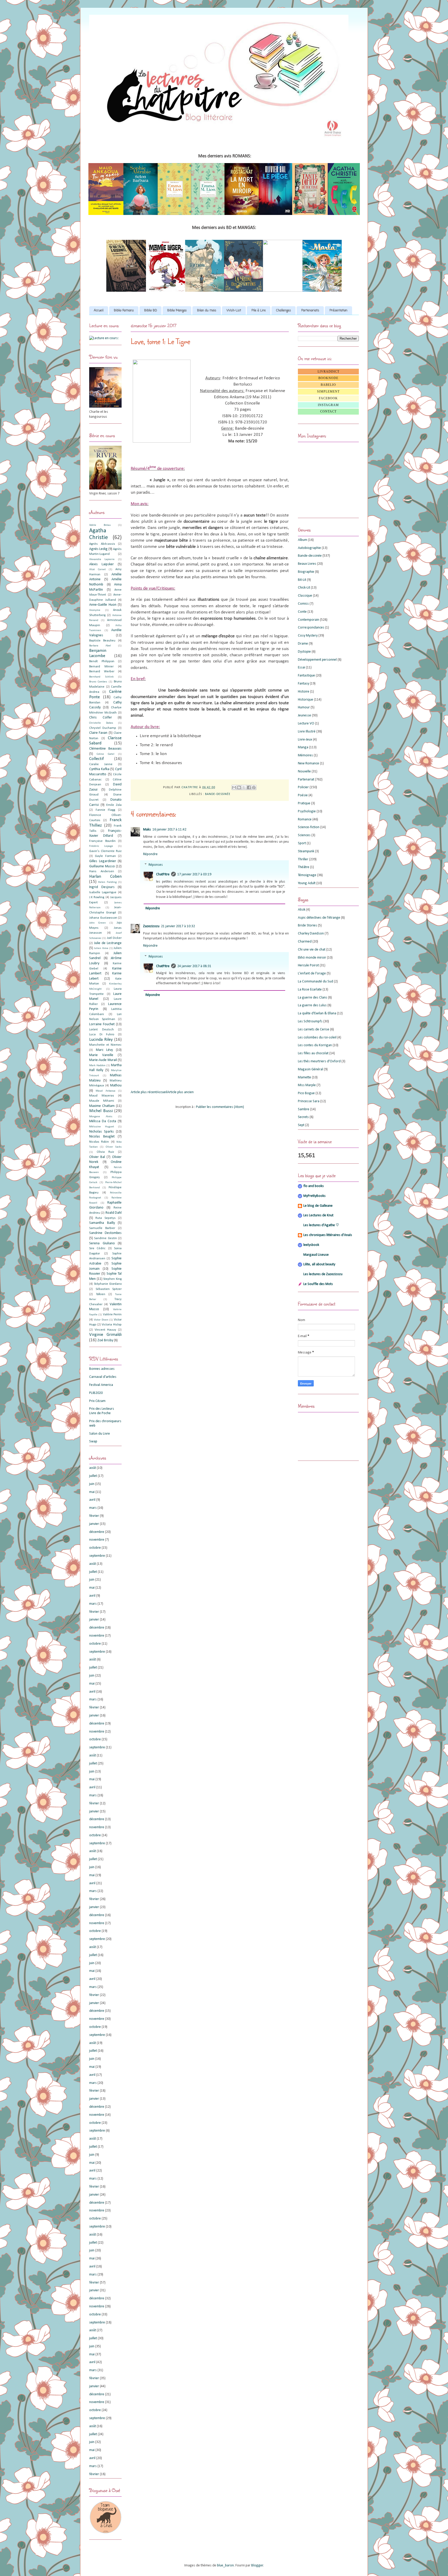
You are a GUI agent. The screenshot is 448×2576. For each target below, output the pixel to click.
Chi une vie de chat (312, 950)
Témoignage (307, 875)
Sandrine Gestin (105, 1238)
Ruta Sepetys (105, 1218)
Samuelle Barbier (102, 1228)
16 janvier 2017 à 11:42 (169, 830)
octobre (95, 1548)
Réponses (156, 865)
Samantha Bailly (102, 1223)
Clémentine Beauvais (105, 749)
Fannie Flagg (106, 810)
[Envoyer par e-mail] (234, 787)
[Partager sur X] (244, 787)
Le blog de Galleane (318, 1206)
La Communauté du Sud (316, 982)
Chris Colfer (101, 718)
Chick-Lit (304, 588)
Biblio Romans (124, 311)
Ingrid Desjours (102, 887)
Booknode (328, 378)
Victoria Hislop (112, 1325)
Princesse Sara (309, 1101)
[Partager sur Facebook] (249, 787)
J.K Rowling (97, 897)
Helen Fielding (107, 882)
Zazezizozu (151, 926)
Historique (306, 700)
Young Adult (307, 883)
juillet (93, 1476)
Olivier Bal (97, 1157)
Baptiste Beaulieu (102, 641)
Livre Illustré (307, 732)
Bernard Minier (101, 667)
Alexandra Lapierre (102, 559)
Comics (303, 604)
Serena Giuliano (102, 1243)
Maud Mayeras (102, 1096)
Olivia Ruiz (106, 1152)
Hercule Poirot (308, 965)
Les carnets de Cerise (314, 1029)
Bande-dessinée (218, 794)
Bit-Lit (302, 580)
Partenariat (306, 780)
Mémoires (305, 755)
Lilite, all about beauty (319, 1264)
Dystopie (304, 652)
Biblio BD (150, 311)
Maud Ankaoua (105, 1091)
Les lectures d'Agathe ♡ (321, 1225)
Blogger (257, 2565)
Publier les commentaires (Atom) (220, 1107)
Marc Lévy (104, 1050)
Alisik (302, 910)
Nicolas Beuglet (102, 1137)
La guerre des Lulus (312, 1005)
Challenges (283, 311)
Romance (305, 819)
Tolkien (101, 1294)
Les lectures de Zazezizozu (323, 1274)
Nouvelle (304, 772)
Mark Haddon (97, 1066)
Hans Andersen (102, 871)
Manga (303, 747)
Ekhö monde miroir (312, 958)
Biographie (306, 572)
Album (303, 540)
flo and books (314, 1186)
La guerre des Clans (313, 998)
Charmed (305, 942)
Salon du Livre (100, 1434)
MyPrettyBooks (314, 1196)
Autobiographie (309, 548)
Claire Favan (98, 733)
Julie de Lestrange (108, 943)
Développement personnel (317, 660)
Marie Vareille (101, 1055)
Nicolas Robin (99, 1142)
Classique (305, 596)
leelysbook (311, 1245)
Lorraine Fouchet (102, 1024)
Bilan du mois (207, 311)
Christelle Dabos (101, 723)
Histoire (304, 692)
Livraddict (328, 372)
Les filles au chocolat (313, 1053)
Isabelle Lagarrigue (103, 892)
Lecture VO (306, 724)
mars (93, 1508)
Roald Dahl (114, 1213)
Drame (303, 644)
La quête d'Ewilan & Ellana (317, 1013)
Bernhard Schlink (101, 677)
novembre (97, 1540)
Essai (302, 668)
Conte (302, 612)
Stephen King (112, 1279)
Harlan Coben (105, 877)
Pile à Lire (259, 311)
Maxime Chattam (102, 1106)
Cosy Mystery (308, 636)
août (93, 1468)
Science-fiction (309, 827)
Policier (303, 787)
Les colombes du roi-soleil (317, 1038)
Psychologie (307, 811)
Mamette (304, 1077)
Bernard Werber (102, 672)
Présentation (338, 311)
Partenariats (310, 311)
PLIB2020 (96, 1393)
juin (92, 1484)
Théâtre (304, 867)
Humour (304, 707)
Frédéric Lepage (101, 846)
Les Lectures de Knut (318, 1215)
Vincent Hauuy (105, 1330)
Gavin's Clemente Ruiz (105, 851)
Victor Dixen (101, 1320)
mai (92, 1492)
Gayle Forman (105, 856)
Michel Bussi (101, 1111)
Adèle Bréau (100, 525)
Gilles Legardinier (103, 861)
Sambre (304, 1109)
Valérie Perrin (112, 1315)
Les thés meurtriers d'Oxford (319, 1061)
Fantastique (306, 676)
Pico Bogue (306, 1093)
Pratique (304, 803)
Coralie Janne (101, 764)
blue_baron (225, 2565)
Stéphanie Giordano (108, 1284)
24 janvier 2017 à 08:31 (194, 966)
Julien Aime (101, 948)
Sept (301, 1125)
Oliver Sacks (114, 1147)
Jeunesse (304, 715)
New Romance (309, 763)
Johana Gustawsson (103, 918)
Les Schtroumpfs (310, 1021)
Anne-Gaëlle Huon (103, 605)
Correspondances (311, 628)
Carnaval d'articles (103, 1377)
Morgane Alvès (101, 1117)
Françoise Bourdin (102, 841)
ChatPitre (163, 874)
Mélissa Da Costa (103, 1121)
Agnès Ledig (98, 549)
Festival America (101, 1385)
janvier (94, 1524)
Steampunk (306, 851)
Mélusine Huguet (102, 1127)
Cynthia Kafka (99, 769)
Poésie (303, 795)
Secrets (303, 1117)
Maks (147, 830)
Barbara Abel (100, 646)
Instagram (328, 405)
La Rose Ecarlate (310, 990)
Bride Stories (307, 926)
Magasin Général (310, 1069)
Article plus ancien (180, 1092)
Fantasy (303, 684)
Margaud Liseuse (316, 1255)
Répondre (150, 854)
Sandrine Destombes (105, 1233)
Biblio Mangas (177, 311)
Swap (93, 1441)
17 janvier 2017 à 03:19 (194, 874)
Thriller (303, 859)
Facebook (328, 398)
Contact (328, 411)
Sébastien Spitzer (109, 1289)
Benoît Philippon (102, 661)
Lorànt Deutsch (101, 1030)
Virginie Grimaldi (105, 1335)
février (94, 1516)
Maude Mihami (102, 1101)
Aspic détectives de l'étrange (319, 918)
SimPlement (328, 392)
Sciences (304, 835)
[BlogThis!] (239, 787)
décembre (97, 1532)
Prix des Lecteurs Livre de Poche (102, 1411)
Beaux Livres (307, 564)
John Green (97, 923)
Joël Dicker (114, 938)
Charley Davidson (311, 934)
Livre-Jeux (305, 740)
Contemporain (309, 620)
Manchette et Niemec (105, 1045)
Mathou (116, 1085)
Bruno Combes (98, 682)
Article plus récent (144, 1092)
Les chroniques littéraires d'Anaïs (328, 1235)
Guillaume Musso (102, 866)
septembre (97, 1556)
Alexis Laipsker (101, 564)
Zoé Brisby (105, 1340)
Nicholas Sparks (101, 1132)
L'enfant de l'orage (312, 973)
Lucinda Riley (101, 1040)
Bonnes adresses (102, 1369)
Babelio (328, 385)
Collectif (96, 759)
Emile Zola (114, 805)
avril (92, 1500)
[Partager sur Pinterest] (254, 787)
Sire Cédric (97, 1248)
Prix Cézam (97, 1401)
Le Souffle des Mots (318, 1284)
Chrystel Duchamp (103, 728)
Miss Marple (307, 1085)
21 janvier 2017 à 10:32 (178, 926)
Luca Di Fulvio (102, 1035)
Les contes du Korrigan (315, 1045)
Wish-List (234, 311)
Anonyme (95, 610)
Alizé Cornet (97, 570)
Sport (302, 843)
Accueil (99, 311)
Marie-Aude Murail (103, 1060)
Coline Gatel (105, 754)
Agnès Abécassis (102, 544)
